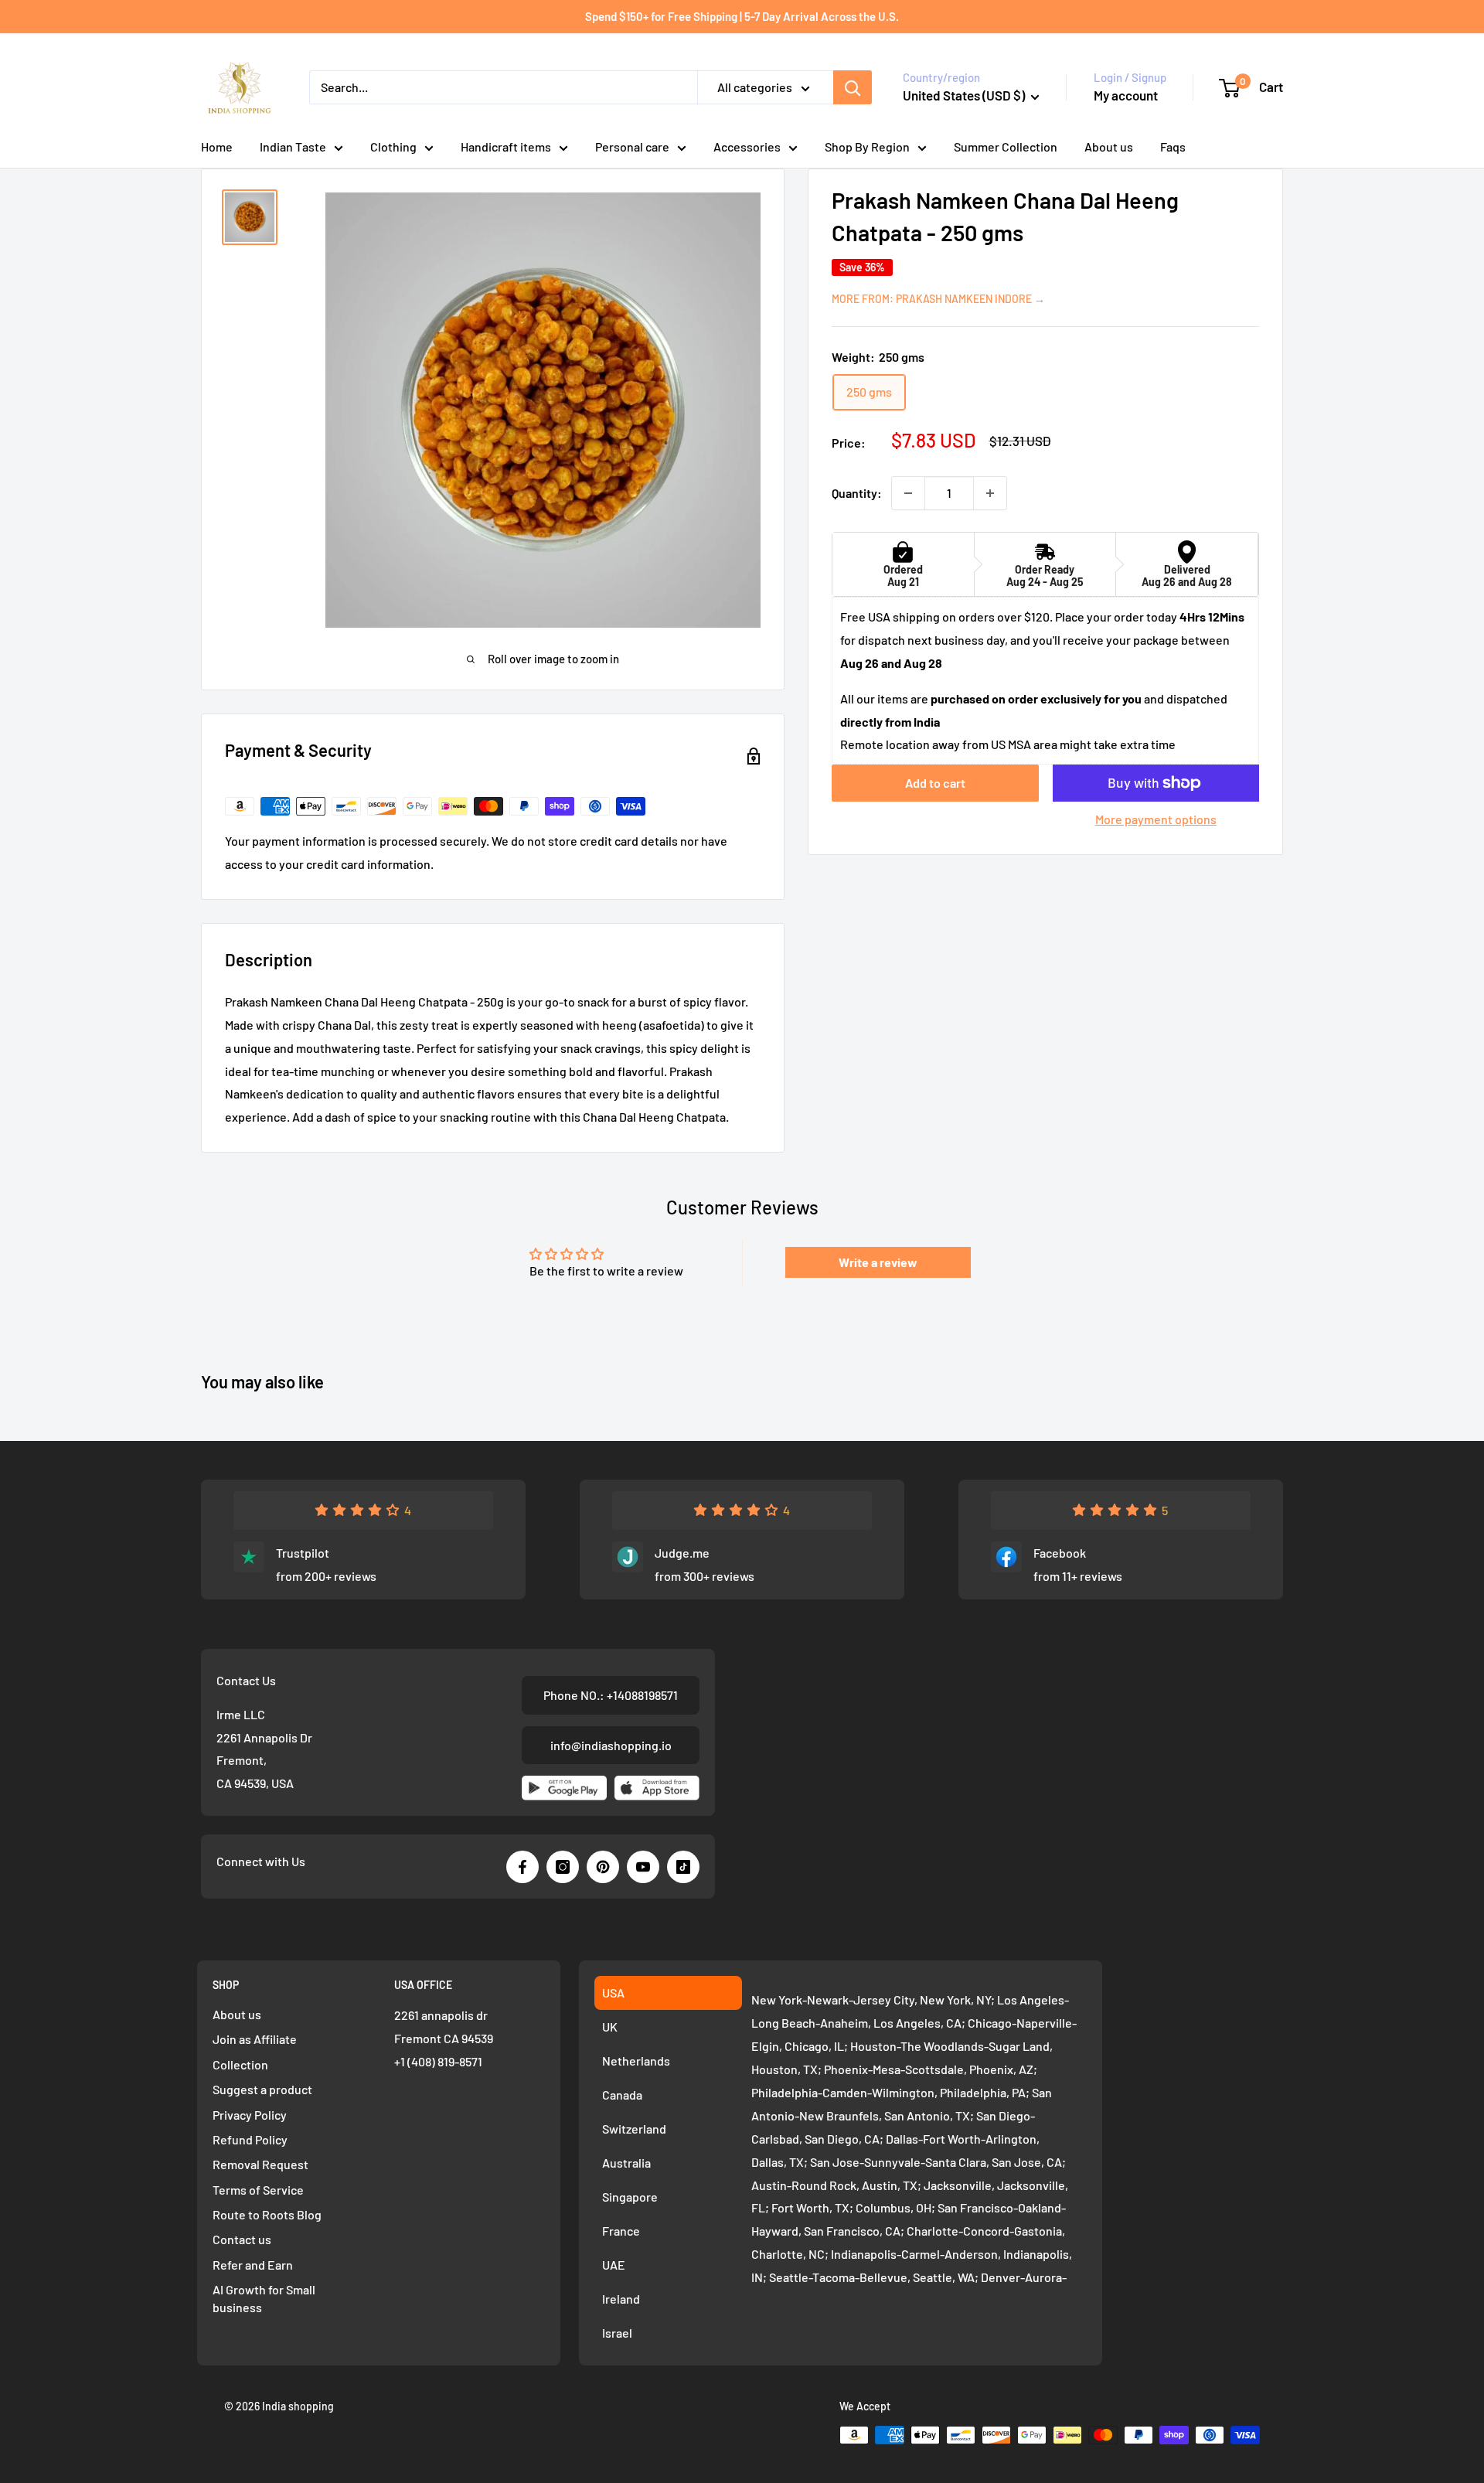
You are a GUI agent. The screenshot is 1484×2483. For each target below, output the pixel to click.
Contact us (242, 2239)
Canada (622, 2095)
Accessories (747, 146)
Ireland (621, 2299)
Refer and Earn (253, 2265)
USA (613, 1993)
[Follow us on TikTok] (683, 1867)
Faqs (1173, 146)
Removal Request (260, 2164)
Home (217, 146)
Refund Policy (250, 2139)
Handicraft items (506, 146)
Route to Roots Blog (267, 2214)
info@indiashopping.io (611, 1745)
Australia (626, 2163)
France (621, 2231)
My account (1126, 95)
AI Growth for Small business (264, 2298)
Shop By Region (867, 146)
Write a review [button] (878, 1262)
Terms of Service (258, 2190)
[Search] (853, 87)
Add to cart (935, 783)
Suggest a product (262, 2089)
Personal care (632, 146)
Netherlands (636, 2061)
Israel (617, 2333)
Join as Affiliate (255, 2039)
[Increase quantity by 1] (990, 493)
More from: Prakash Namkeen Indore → (938, 299)
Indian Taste (293, 146)
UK (610, 2027)
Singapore (630, 2197)
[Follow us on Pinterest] (603, 1867)
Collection (240, 2064)
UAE (614, 2265)
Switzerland (634, 2129)
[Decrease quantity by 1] (908, 493)
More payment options (1156, 819)
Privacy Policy (250, 2115)
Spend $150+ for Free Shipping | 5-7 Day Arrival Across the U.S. (742, 16)
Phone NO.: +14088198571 (611, 1695)
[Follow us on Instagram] (563, 1867)
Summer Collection (1006, 146)
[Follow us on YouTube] (643, 1867)
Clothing (393, 146)
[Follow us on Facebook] (522, 1867)
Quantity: (857, 493)
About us (1109, 146)
